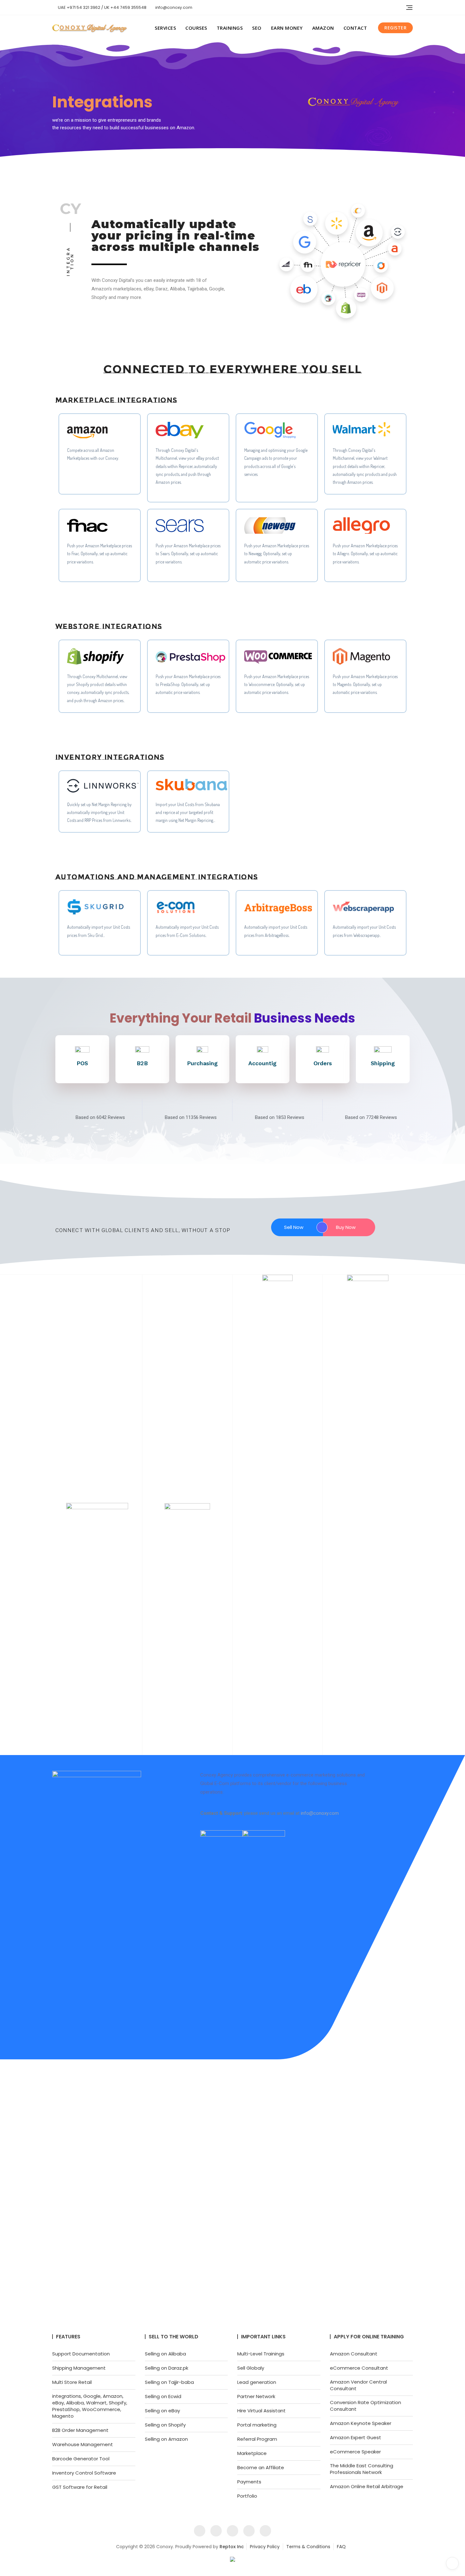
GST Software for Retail (80, 2487)
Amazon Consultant (354, 2354)
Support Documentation (81, 2354)
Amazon (323, 28)
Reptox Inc (232, 2547)
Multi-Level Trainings (261, 2354)
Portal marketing (257, 2425)
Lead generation (257, 2382)
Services (165, 28)
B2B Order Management (80, 2430)
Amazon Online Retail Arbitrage (367, 2486)
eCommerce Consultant (359, 2368)
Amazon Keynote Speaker (361, 2423)
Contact (355, 28)
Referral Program (257, 2439)
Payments (249, 2482)
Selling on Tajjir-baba (169, 2382)
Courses (196, 28)
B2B (142, 1063)
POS (82, 1063)
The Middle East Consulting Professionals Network (362, 2469)
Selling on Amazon (166, 2439)
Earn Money (287, 28)
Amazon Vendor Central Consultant (358, 2385)
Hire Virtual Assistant (261, 2411)
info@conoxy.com (173, 7)
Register (395, 28)
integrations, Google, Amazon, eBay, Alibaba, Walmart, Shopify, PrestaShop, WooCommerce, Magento (90, 2406)
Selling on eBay (162, 2411)
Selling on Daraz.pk (167, 2368)
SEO (257, 28)
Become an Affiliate (261, 2467)
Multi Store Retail (72, 2382)
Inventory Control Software (84, 2473)
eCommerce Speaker (355, 2452)
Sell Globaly (251, 2368)
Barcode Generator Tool (81, 2459)
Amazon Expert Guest (356, 2437)
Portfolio (247, 2496)
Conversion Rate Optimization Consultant (366, 2406)
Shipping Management (79, 2368)
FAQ (341, 2547)
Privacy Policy (265, 2547)
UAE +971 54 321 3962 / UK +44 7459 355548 (102, 7)
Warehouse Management (83, 2444)
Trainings (230, 28)
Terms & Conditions (308, 2547)
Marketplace (252, 2453)
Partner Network (256, 2396)
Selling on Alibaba (165, 2354)
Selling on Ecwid (163, 2396)
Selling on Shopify (165, 2425)
